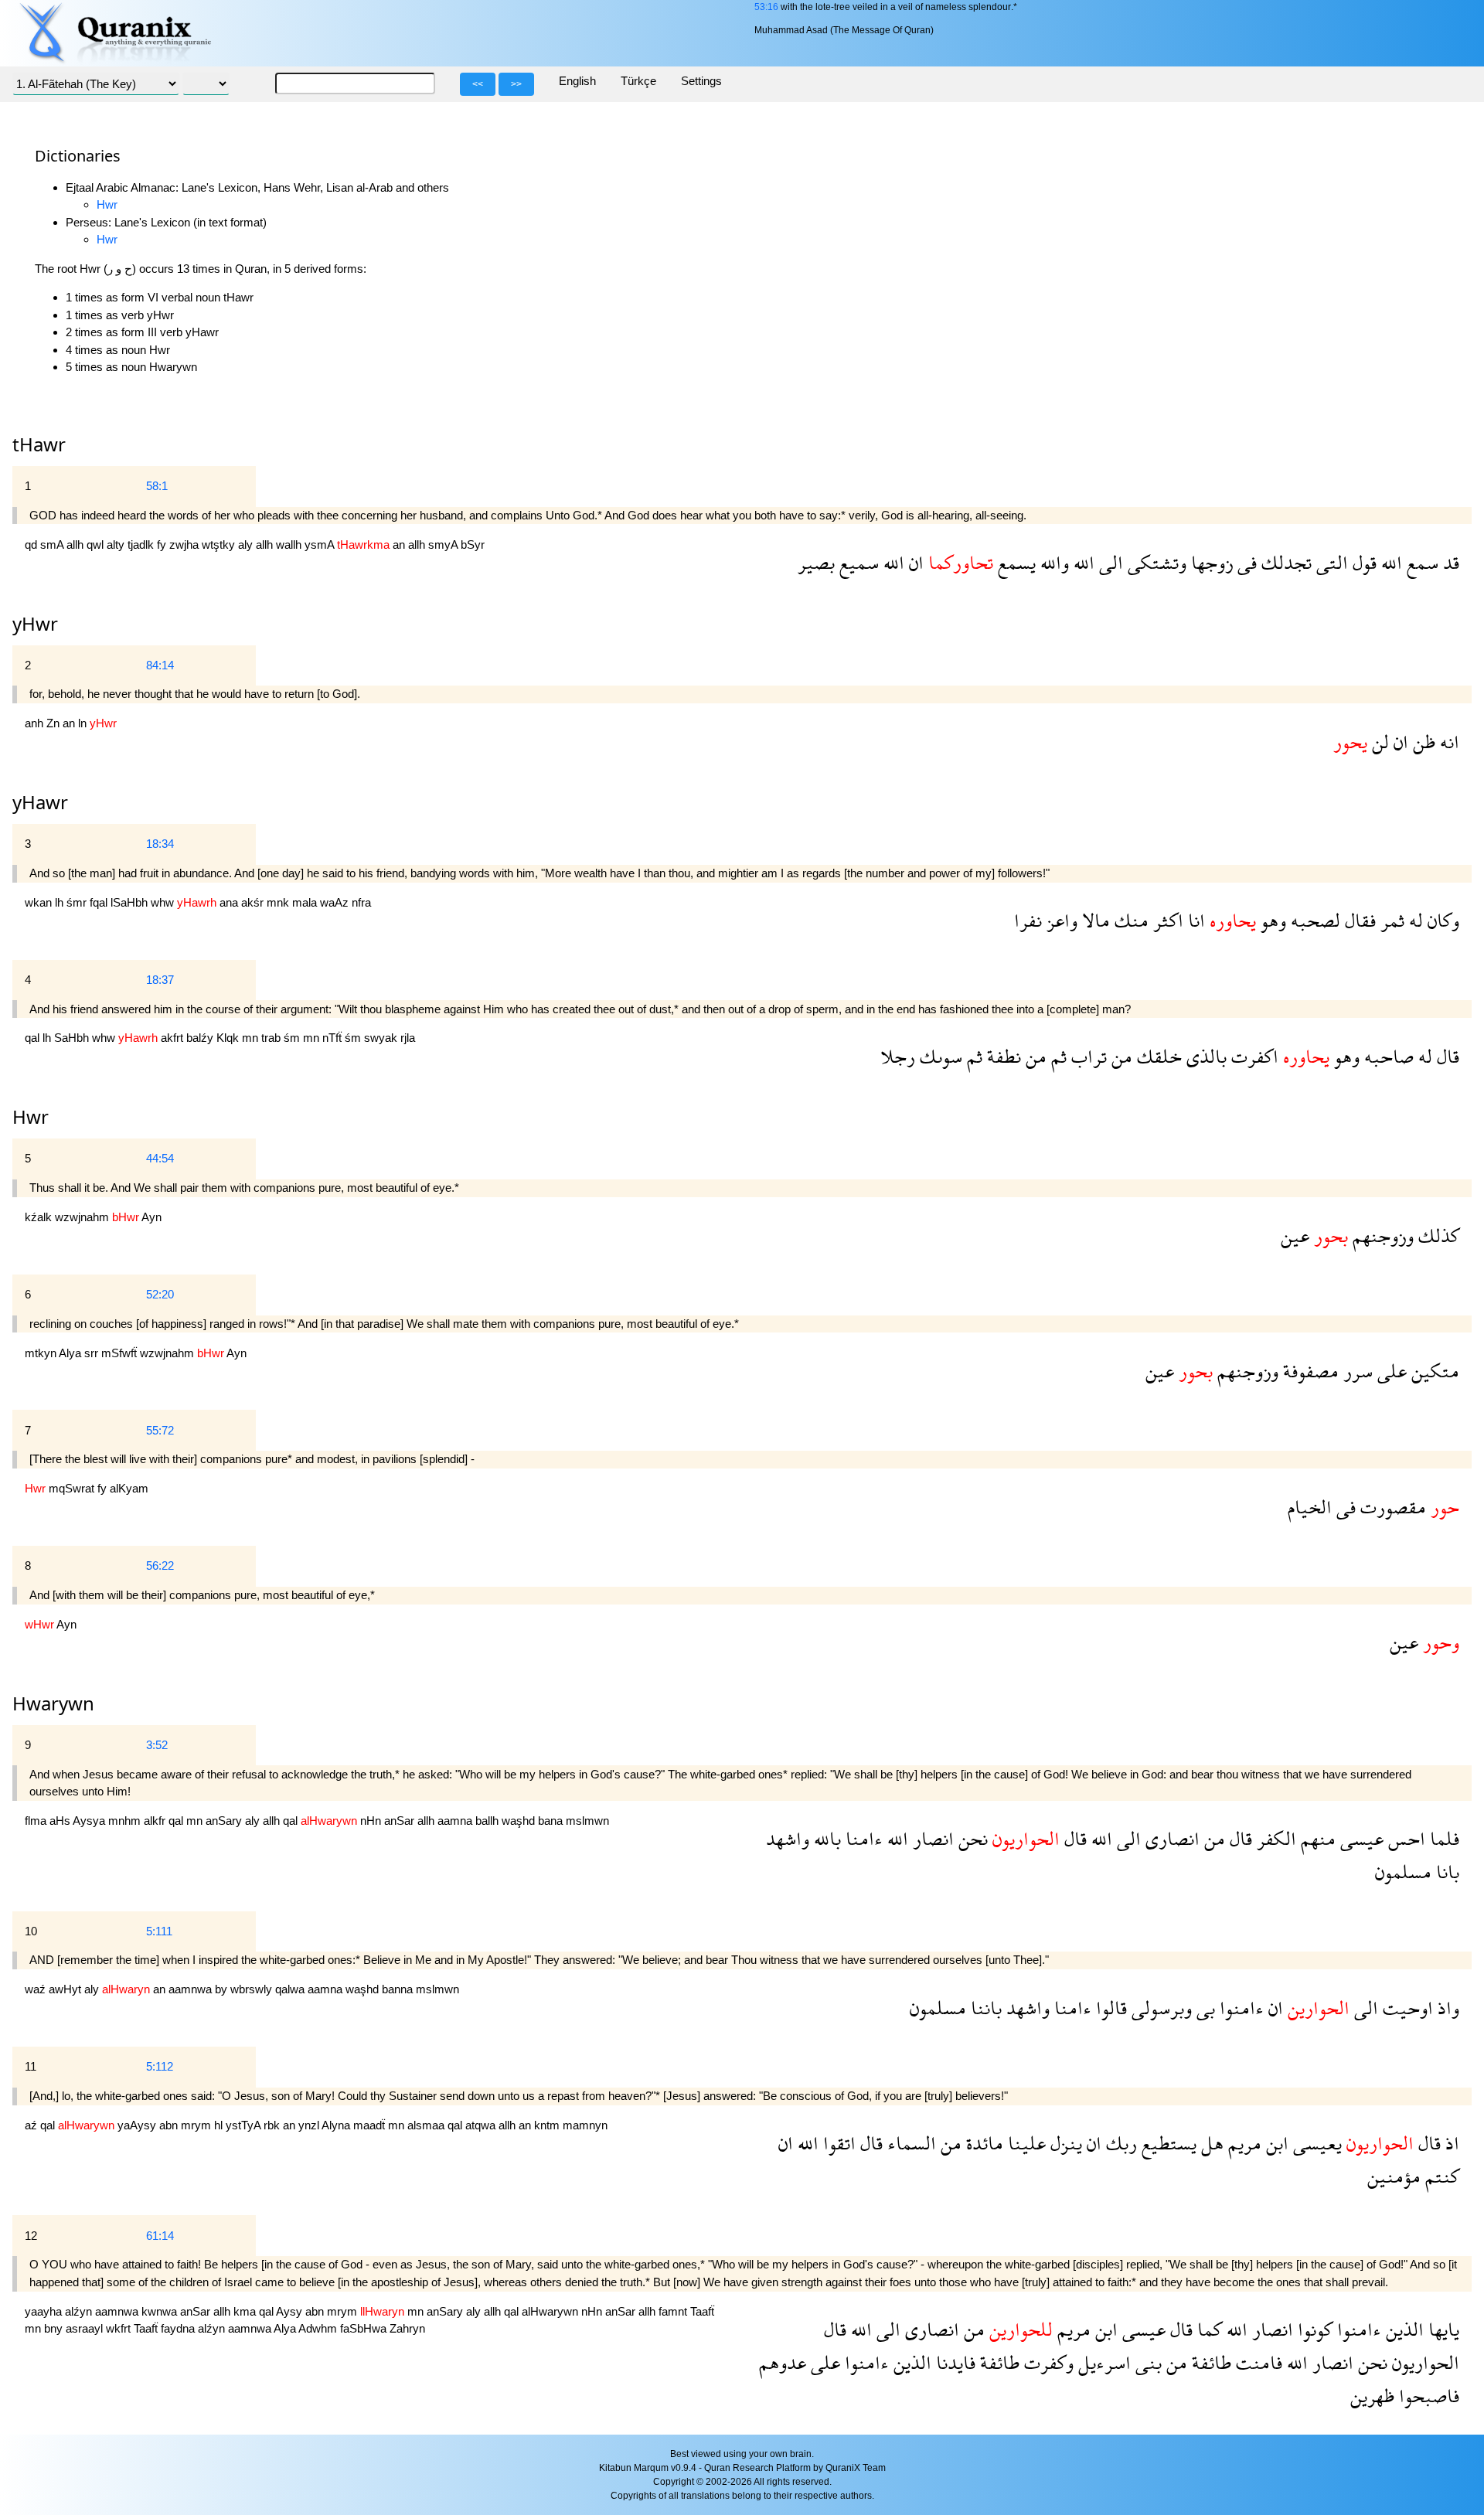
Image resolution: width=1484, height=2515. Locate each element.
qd (32, 545)
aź (32, 2125)
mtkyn (42, 1353)
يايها (1441, 2329)
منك (1129, 920)
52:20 (160, 1294)
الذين (1402, 2329)
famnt (674, 2311)
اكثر (1166, 920)
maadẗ (371, 2125)
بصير (816, 562)
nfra (361, 902)
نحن (971, 1838)
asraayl (86, 2328)
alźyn (80, 2311)
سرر (1356, 1371)
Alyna (337, 2125)
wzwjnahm (83, 1217)
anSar (401, 1821)
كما (1207, 2329)
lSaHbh (131, 902)
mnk (279, 902)
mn (252, 1038)
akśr (254, 902)
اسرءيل (1102, 2362)
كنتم (1440, 2176)
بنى (1146, 2362)
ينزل (1064, 2143)
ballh (488, 1821)
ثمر (1390, 920)
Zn (54, 723)
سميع (857, 562)
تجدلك (1284, 562)
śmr (78, 902)
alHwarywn (551, 2311)
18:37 (160, 980)
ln (84, 723)
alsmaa (427, 2125)
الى (1109, 562)
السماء (909, 2143)
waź (37, 1989)
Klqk (229, 1038)
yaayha (45, 2311)
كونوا (1313, 2329)
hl (220, 2125)
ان (914, 562)
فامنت (1257, 2362)
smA (53, 545)
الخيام (1310, 1507)
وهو (1271, 920)
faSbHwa (365, 2328)
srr (93, 1353)
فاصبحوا (1427, 2396)
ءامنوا (1239, 2008)
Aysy (291, 2311)
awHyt (66, 1989)
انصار (931, 1838)
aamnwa (192, 1989)
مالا (1094, 920)
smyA (444, 545)
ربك (1119, 2143)
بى (1203, 2008)
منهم (1316, 1838)
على (1390, 1371)
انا (1194, 920)
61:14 (160, 2236)
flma (37, 1821)
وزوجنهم (1381, 1235)
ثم (1057, 1056)
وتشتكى (1155, 562)
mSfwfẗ (121, 1353)
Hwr (107, 204)
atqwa (482, 2125)
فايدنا (953, 2362)
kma (246, 2311)
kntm (548, 2125)
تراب (1087, 1056)
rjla (408, 1038)
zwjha (185, 545)
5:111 (159, 1931)
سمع (1420, 562)
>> (516, 84)
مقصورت (1391, 1507)
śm (293, 1038)
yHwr (35, 623)
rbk (273, 2125)
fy (163, 545)
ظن (1422, 742)
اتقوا (837, 2143)
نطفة (1002, 1056)
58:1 (157, 486)
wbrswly (253, 1989)
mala (306, 902)
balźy (201, 1038)
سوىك (939, 1056)
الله (1389, 562)
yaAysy (138, 2125)
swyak (382, 1038)
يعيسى (1315, 2143)
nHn (372, 1821)
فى (1245, 562)
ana (230, 902)
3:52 (157, 1745)
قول (1362, 562)
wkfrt (120, 2328)
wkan (40, 902)
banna (399, 1989)
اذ (1450, 2143)
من (1120, 1056)
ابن (1275, 2143)
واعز (1060, 920)
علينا (1025, 2143)
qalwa (291, 1989)
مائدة (982, 2143)
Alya (71, 1353)
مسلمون (1403, 1872)
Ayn (151, 1217)
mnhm (126, 1821)
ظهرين (1372, 2396)
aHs (61, 1821)
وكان (1441, 920)
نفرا (1028, 920)
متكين (1433, 1371)
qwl (97, 545)
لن (1378, 742)
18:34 (160, 844)
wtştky (220, 545)
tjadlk (142, 545)
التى (1330, 562)
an (400, 545)
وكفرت (1047, 2362)
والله (1052, 562)
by (223, 1989)
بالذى (1204, 1056)
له (1414, 920)
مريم (1242, 2143)
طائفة (1209, 2362)
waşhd (520, 1821)
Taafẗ (702, 2311)
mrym (197, 2125)
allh (77, 545)
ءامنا (862, 1838)
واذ (1446, 2008)
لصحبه (1313, 920)
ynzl (310, 2125)
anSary (225, 1821)
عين (1295, 1235)
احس (1404, 1838)
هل (1210, 2143)
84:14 (160, 665)
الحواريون (1423, 2362)
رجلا (898, 1056)
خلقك (1157, 1056)
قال (1446, 1056)
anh (36, 723)
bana (552, 1821)
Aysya (90, 1821)
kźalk (40, 1217)
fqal (100, 902)
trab (272, 1038)
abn (170, 2125)
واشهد (788, 1838)
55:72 (160, 1430)
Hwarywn (53, 1703)
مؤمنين (1394, 2176)
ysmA (321, 545)
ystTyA (245, 2125)
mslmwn (587, 1821)
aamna (456, 1821)
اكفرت (1253, 1056)
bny (55, 2328)
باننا (984, 2008)
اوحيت (1406, 2008)
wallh (290, 545)
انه (1447, 742)
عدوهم (783, 2362)
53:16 (766, 7)
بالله (825, 1838)
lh (61, 902)
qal (34, 1038)
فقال (1358, 920)
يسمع (1014, 562)
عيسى (1360, 1838)
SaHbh (73, 1038)
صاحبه (1387, 1056)
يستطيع (1167, 2143)
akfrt (174, 1038)
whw (164, 902)
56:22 (160, 1565)
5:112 (160, 2066)
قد (1449, 562)
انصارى (1170, 1838)
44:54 (160, 1158)
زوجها (1210, 562)
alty (117, 545)
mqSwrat (73, 1488)
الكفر (1274, 1838)
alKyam (129, 1488)
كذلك (1436, 1235)
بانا (1445, 1872)
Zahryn (407, 2328)
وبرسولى (1159, 2008)
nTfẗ (334, 1038)
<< (478, 84)
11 (31, 2066)
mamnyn (585, 2125)
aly (247, 545)
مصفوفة (1309, 1371)
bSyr (473, 545)
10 (31, 1931)
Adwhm (319, 2328)
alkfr (156, 1821)
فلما (1442, 1838)
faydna (179, 2328)
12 (31, 2236)
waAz (336, 902)
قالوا (1109, 2008)
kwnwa (161, 2311)
